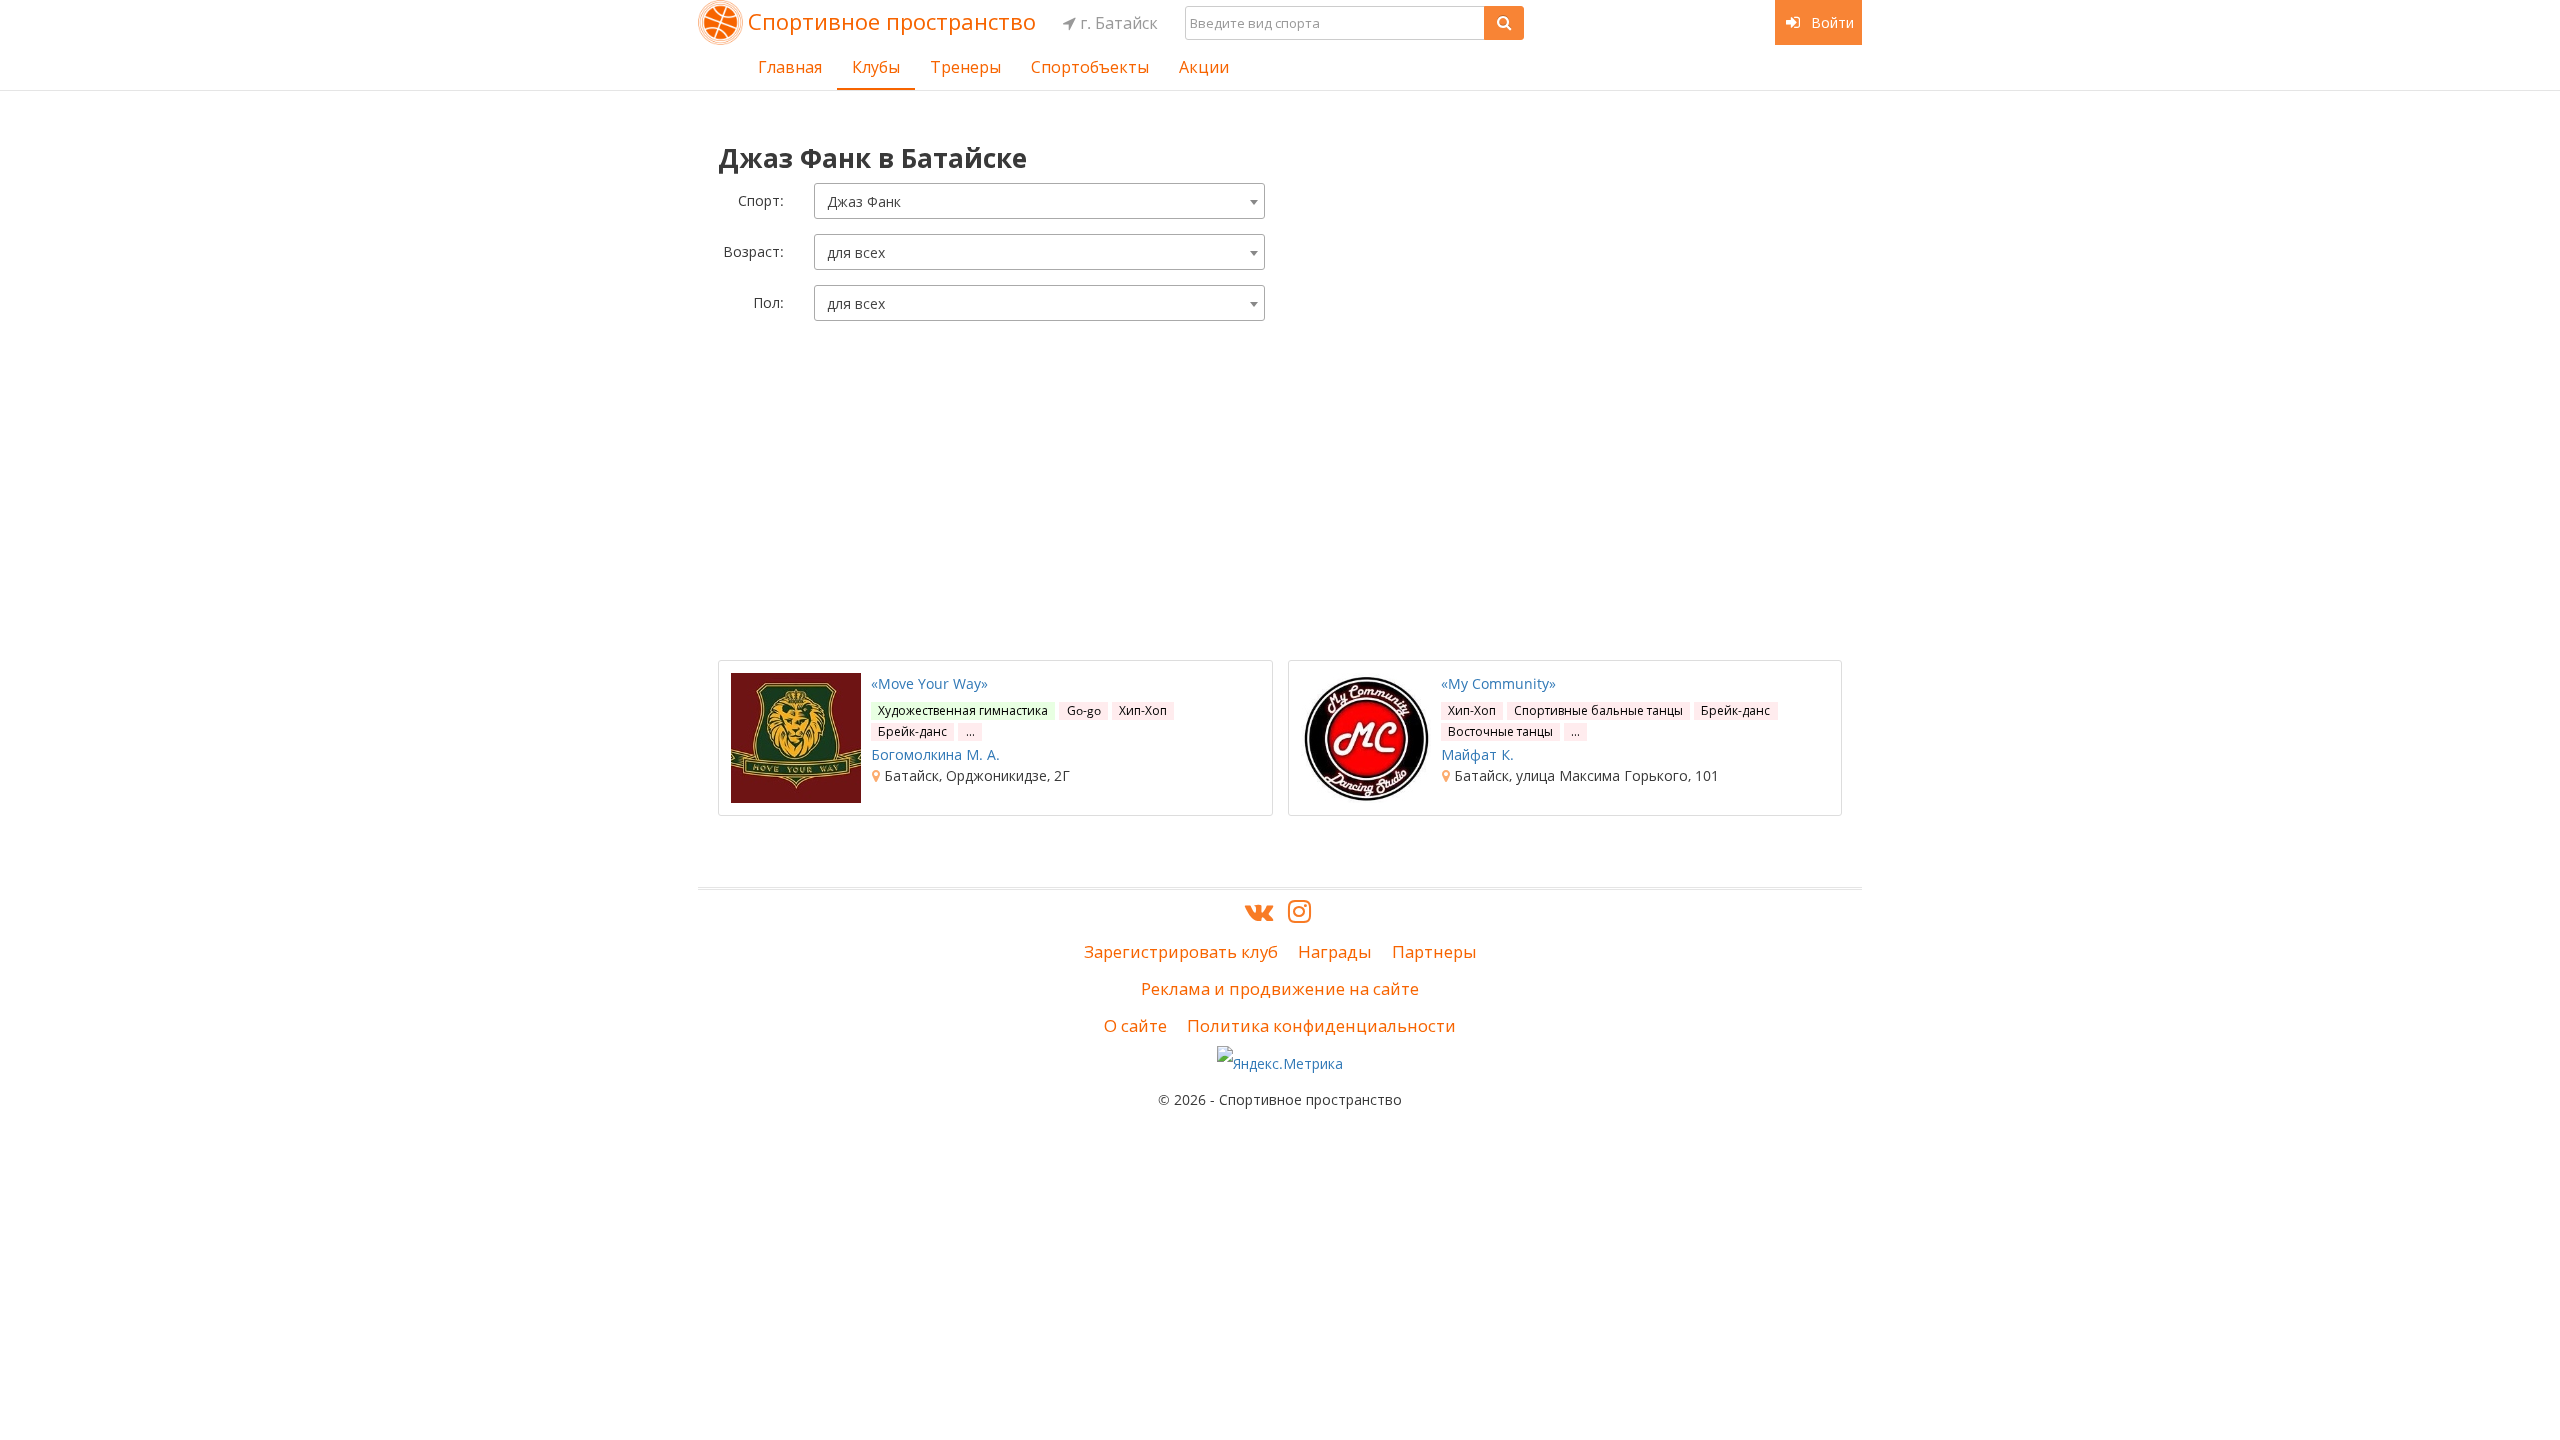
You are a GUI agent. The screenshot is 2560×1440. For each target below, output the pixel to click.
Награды (1335, 951)
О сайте (1135, 1025)
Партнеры (1434, 951)
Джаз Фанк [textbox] (864, 201)
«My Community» (1498, 683)
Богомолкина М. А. (935, 754)
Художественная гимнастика (963, 710)
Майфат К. (1477, 754)
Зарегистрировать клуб (1181, 951)
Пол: (768, 302)
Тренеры (965, 67)
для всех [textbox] (856, 252)
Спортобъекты (1090, 67)
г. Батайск (1117, 23)
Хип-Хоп (1143, 710)
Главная (790, 67)
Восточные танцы (1500, 731)
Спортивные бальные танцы (1598, 710)
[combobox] (1039, 201)
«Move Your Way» (929, 683)
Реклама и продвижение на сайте (1280, 988)
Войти (1830, 22)
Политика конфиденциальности (1321, 1025)
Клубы (876, 67)
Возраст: (753, 251)
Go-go (1084, 710)
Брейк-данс (912, 731)
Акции (1204, 67)
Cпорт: (761, 200)
